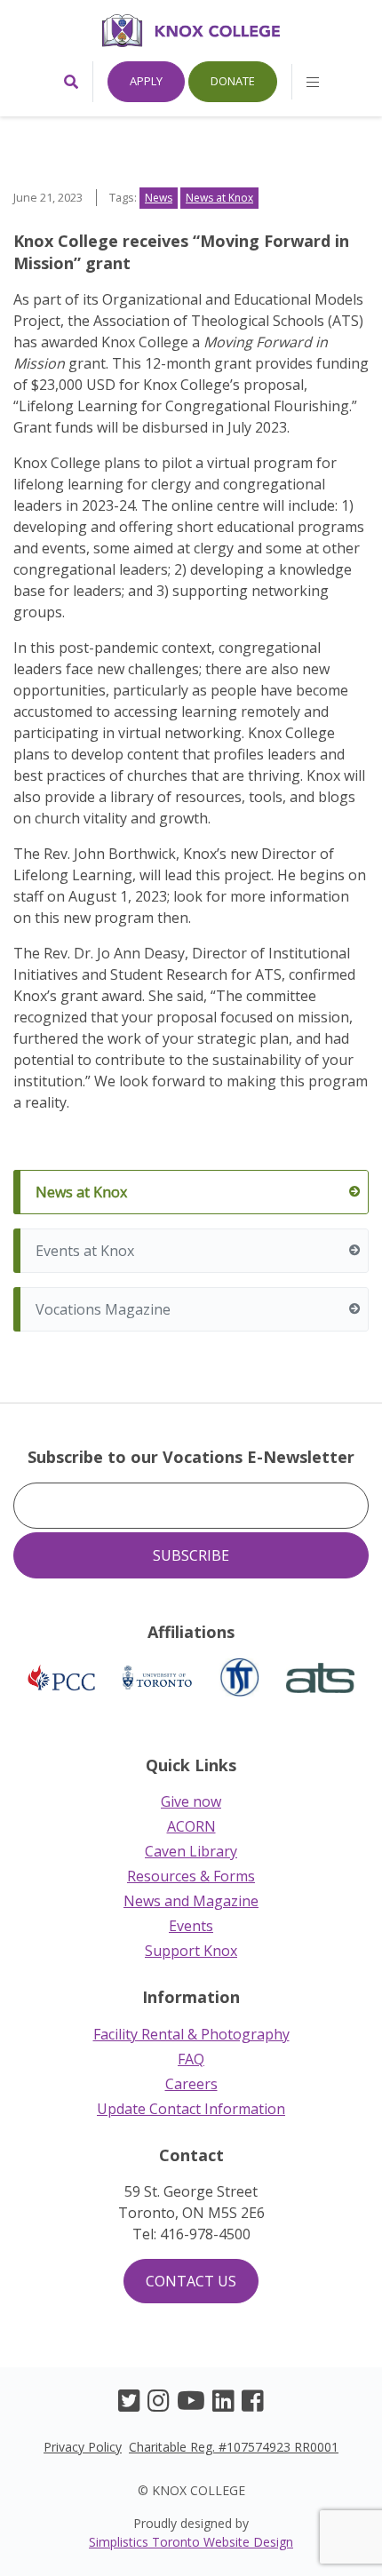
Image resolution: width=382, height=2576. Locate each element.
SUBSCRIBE (191, 1555)
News (159, 198)
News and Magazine (191, 1901)
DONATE (233, 81)
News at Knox (81, 1192)
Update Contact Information (191, 2109)
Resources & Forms (191, 1876)
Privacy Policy (83, 2447)
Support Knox (191, 1951)
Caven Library (191, 1851)
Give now (191, 1801)
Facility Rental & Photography (191, 2034)
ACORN (191, 1826)
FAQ (191, 2059)
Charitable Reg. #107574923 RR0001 (234, 2447)
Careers (191, 2084)
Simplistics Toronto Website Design (191, 2542)
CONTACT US (191, 2281)
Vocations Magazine (103, 1309)
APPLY (146, 81)
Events (191, 1926)
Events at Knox (85, 1251)
